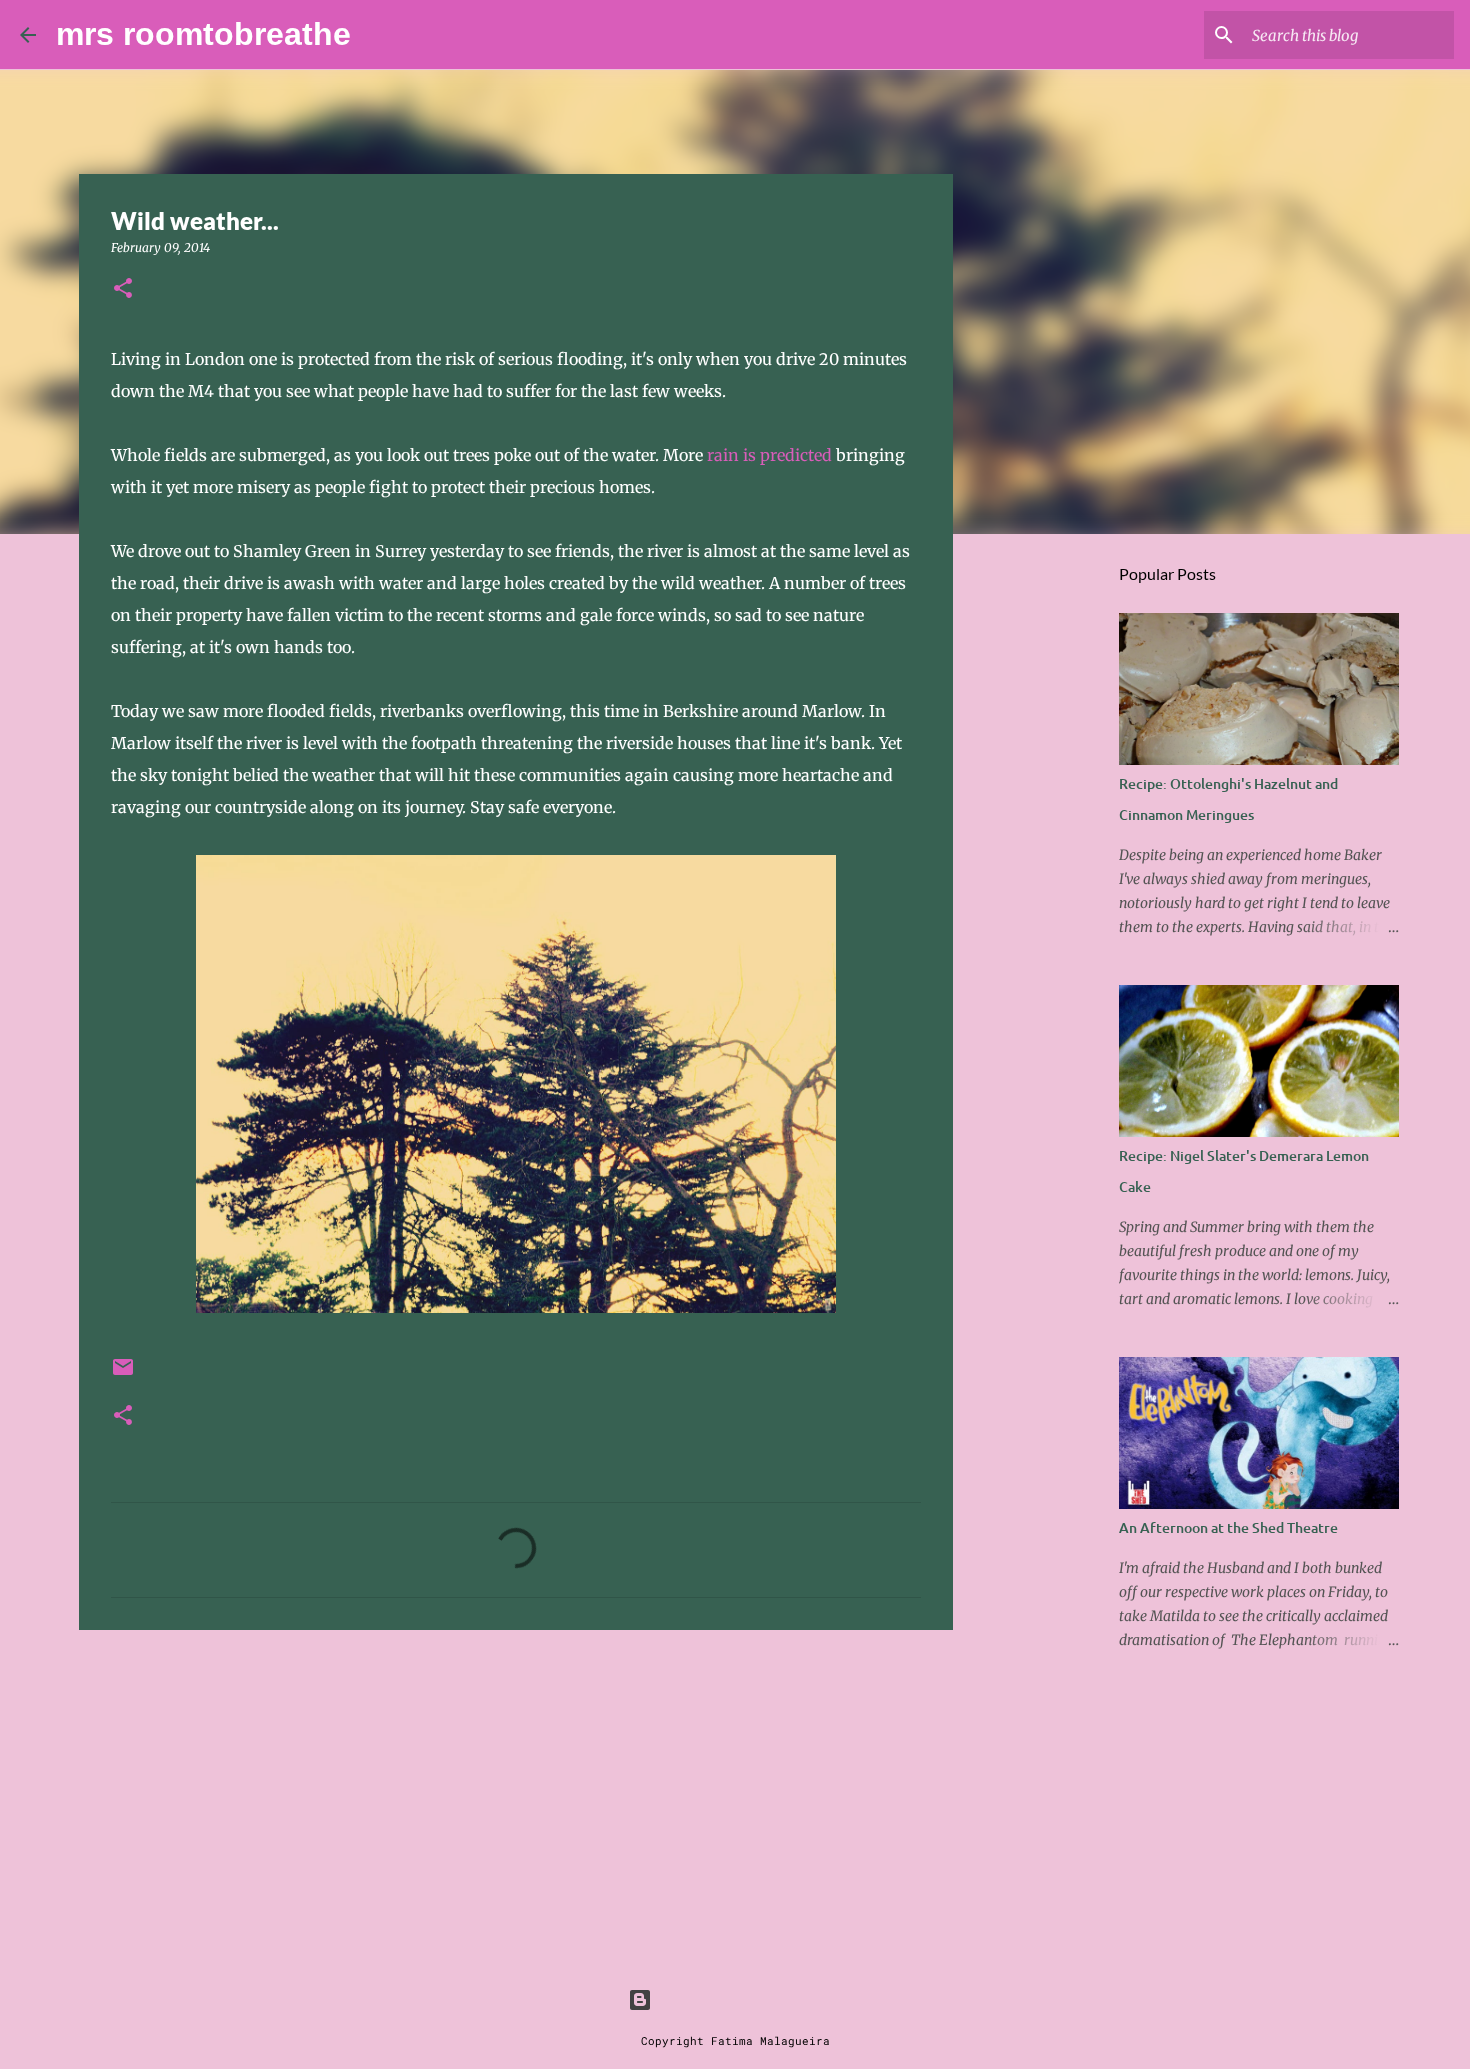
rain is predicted (771, 455)
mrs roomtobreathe (203, 34)
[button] (123, 289)
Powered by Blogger (747, 1999)
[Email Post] (123, 1374)
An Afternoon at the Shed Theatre (1228, 1527)
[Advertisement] (516, 1800)
